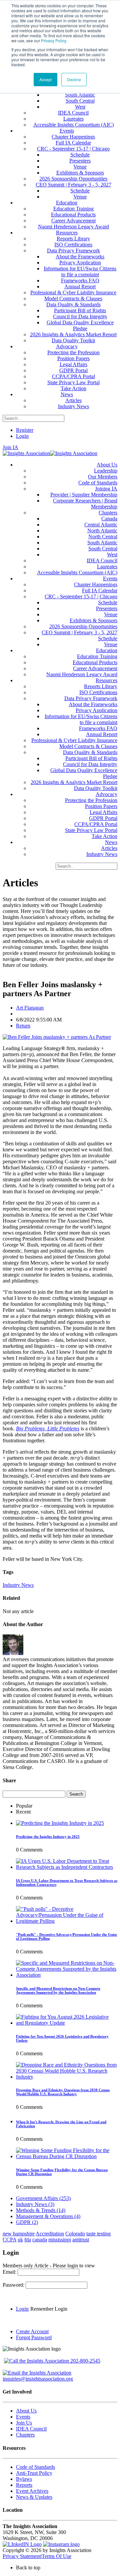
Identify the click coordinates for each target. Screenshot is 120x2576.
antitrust (81, 2240)
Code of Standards (35, 2467)
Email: (10, 2272)
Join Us (24, 2423)
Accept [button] (45, 79)
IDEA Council (31, 2429)
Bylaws (24, 2479)
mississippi (60, 2240)
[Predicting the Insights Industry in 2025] (60, 1823)
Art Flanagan (30, 1008)
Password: (14, 2285)
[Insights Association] (26, 453)
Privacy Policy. (54, 40)
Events (23, 2417)
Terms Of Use (56, 2556)
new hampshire (19, 2234)
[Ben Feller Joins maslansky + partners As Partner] (57, 1037)
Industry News (18, 1585)
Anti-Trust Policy (34, 2473)
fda (28, 2240)
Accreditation (50, 2234)
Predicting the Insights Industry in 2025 (48, 1837)
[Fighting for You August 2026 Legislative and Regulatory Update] (67, 2023)
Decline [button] (74, 79)
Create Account (32, 2331)
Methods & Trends (41, 2210)
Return (23, 1026)
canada (40, 2240)
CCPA (9, 2240)
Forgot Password (34, 2337)
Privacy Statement (22, 2556)
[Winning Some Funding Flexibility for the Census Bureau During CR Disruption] (67, 2156)
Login (22, 436)
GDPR (27, 2222)
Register (25, 430)
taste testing (98, 2234)
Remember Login (49, 2309)
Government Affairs (43, 2198)
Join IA (10, 447)
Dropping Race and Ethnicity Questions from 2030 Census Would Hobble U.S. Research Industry (63, 2092)
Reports (24, 2485)
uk (20, 2240)
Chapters (25, 2435)
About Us (26, 2411)
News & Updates (34, 2497)
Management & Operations (48, 2216)
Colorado (75, 2234)
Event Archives (32, 2491)
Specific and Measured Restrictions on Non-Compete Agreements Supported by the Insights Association (58, 1990)
